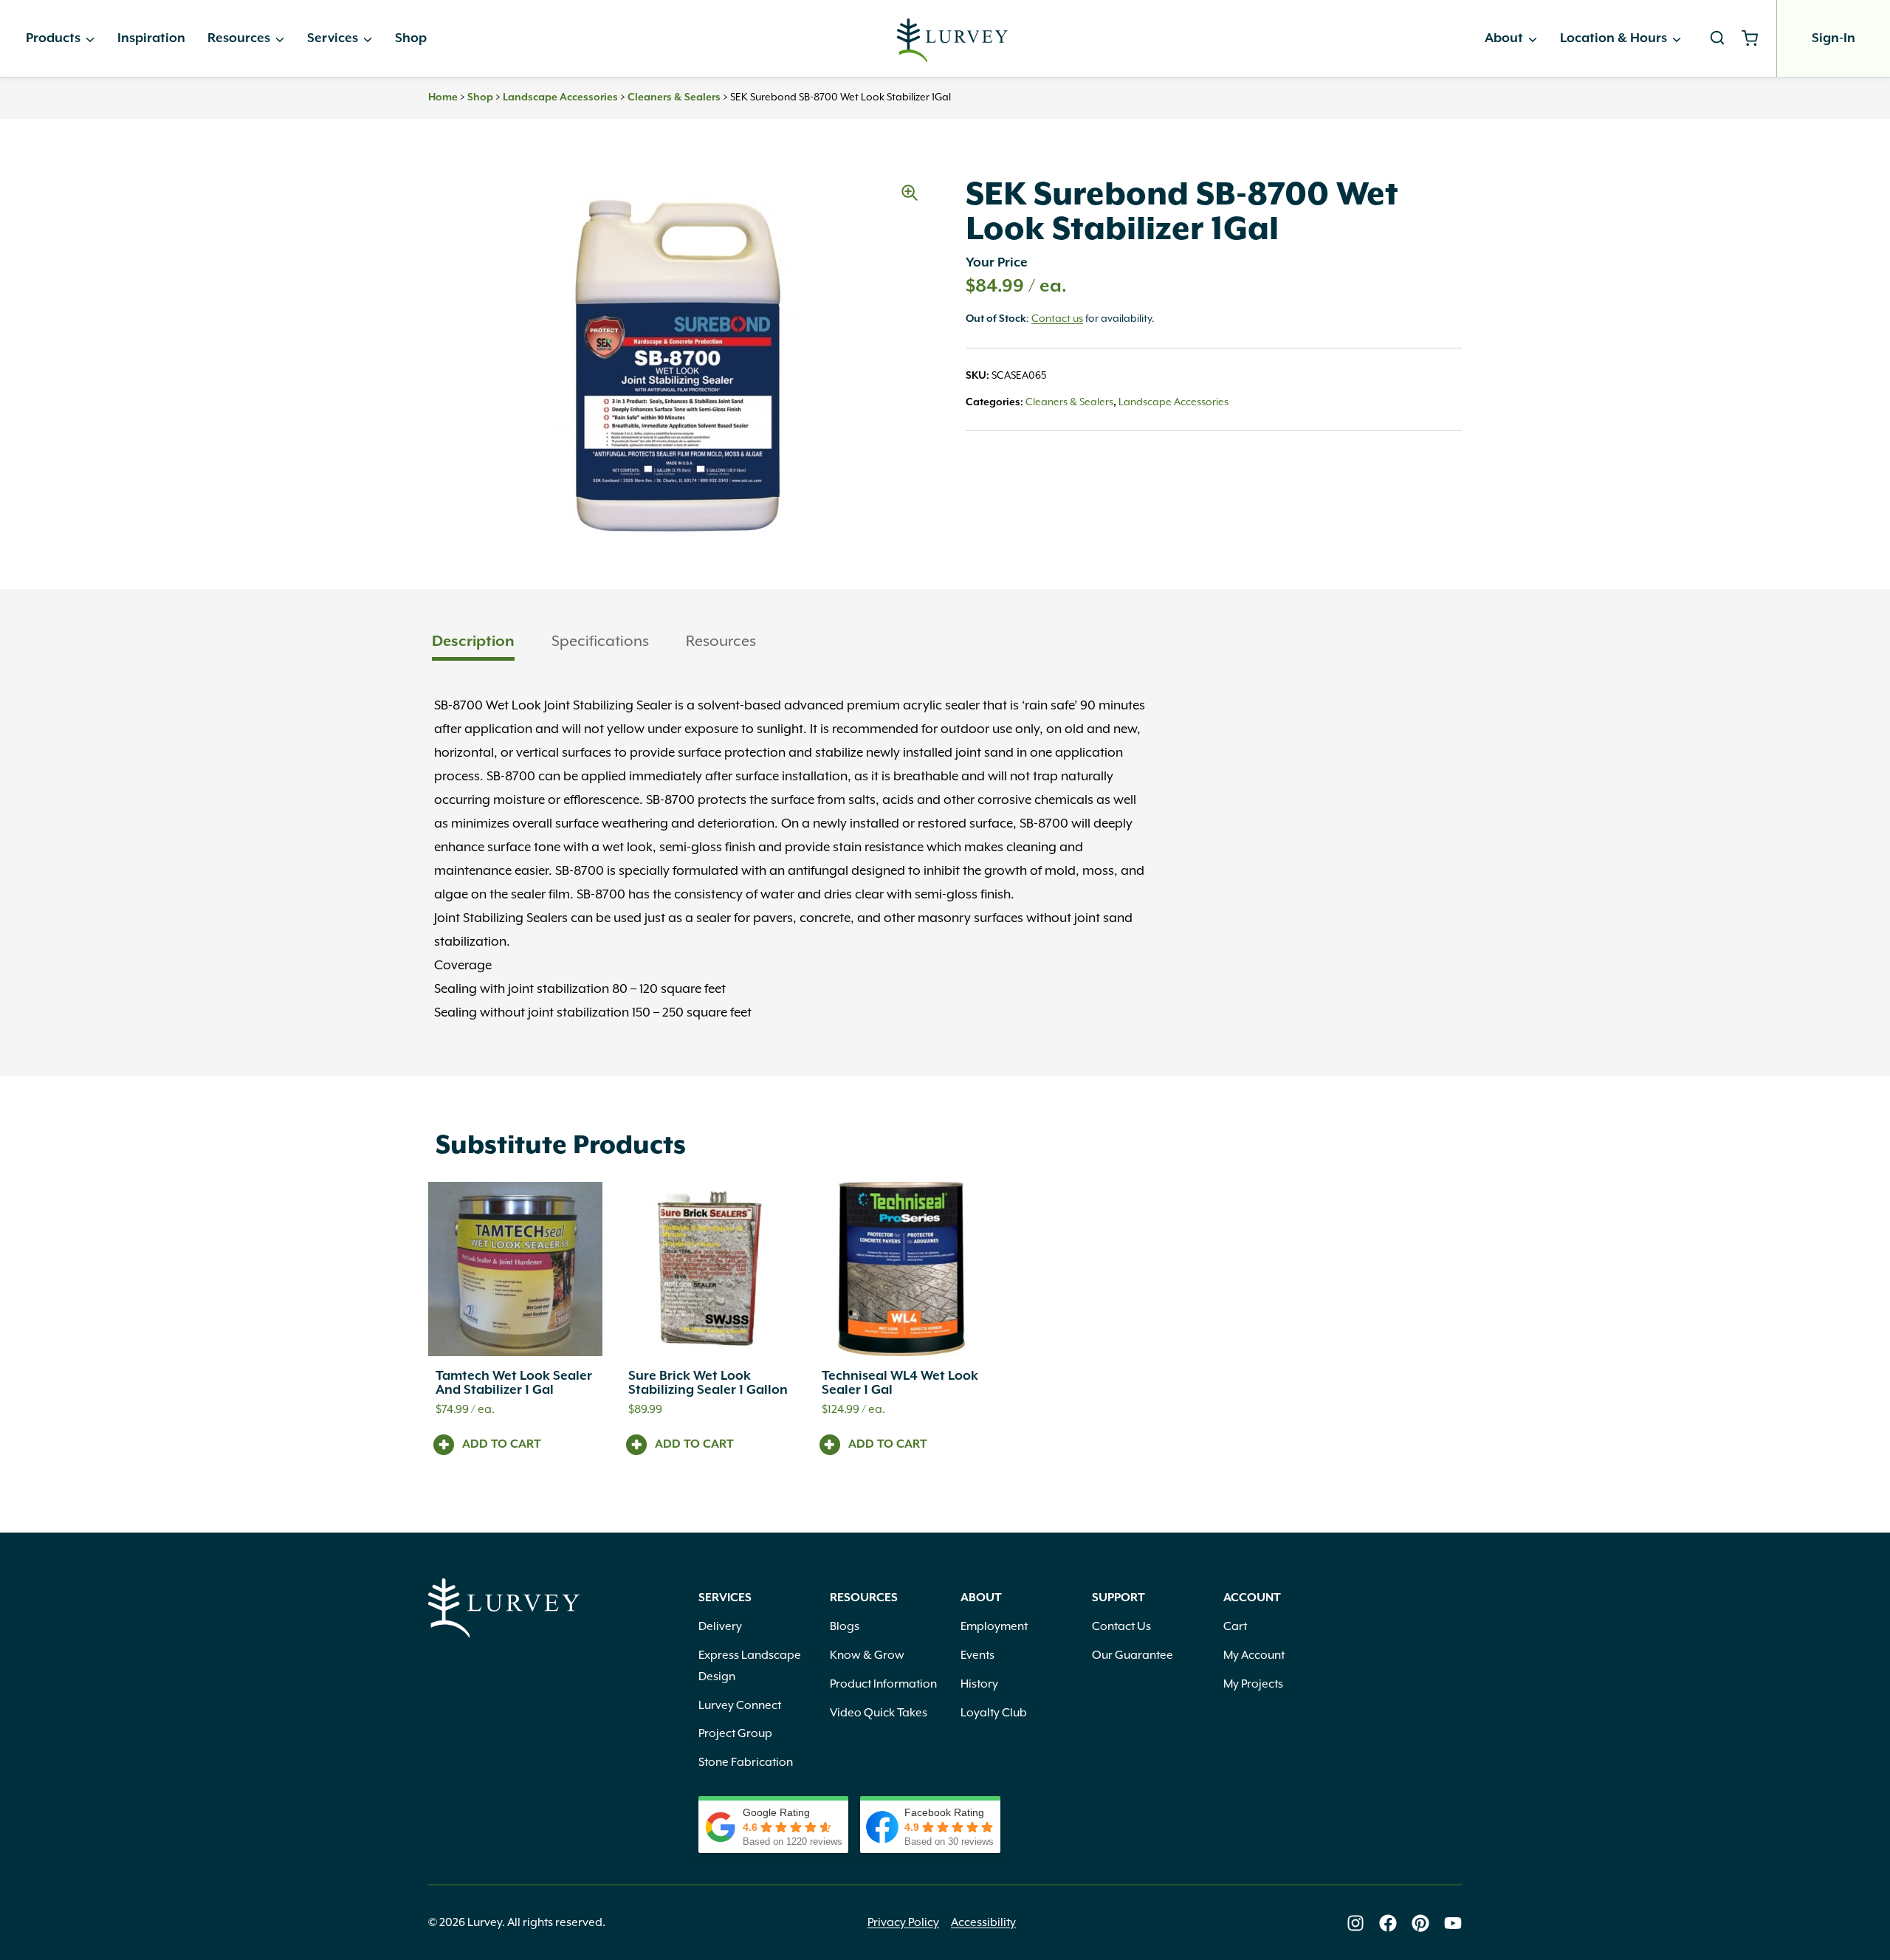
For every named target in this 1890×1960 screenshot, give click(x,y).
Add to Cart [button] (502, 1445)
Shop (411, 38)
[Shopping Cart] (1755, 38)
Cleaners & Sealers (674, 97)
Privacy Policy (903, 1923)
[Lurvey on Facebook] (1388, 1923)
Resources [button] (721, 642)
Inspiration (151, 38)
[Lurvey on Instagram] (1355, 1923)
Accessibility (983, 1923)
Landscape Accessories (560, 97)
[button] (910, 193)
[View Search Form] (1717, 38)
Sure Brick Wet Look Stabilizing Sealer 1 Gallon (708, 1383)
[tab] (473, 643)
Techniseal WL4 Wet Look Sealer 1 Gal (900, 1383)
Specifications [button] (600, 642)
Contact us (1057, 319)
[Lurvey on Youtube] (1453, 1923)
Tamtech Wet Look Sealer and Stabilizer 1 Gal (514, 1383)
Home (443, 97)
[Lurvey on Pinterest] (1420, 1923)
